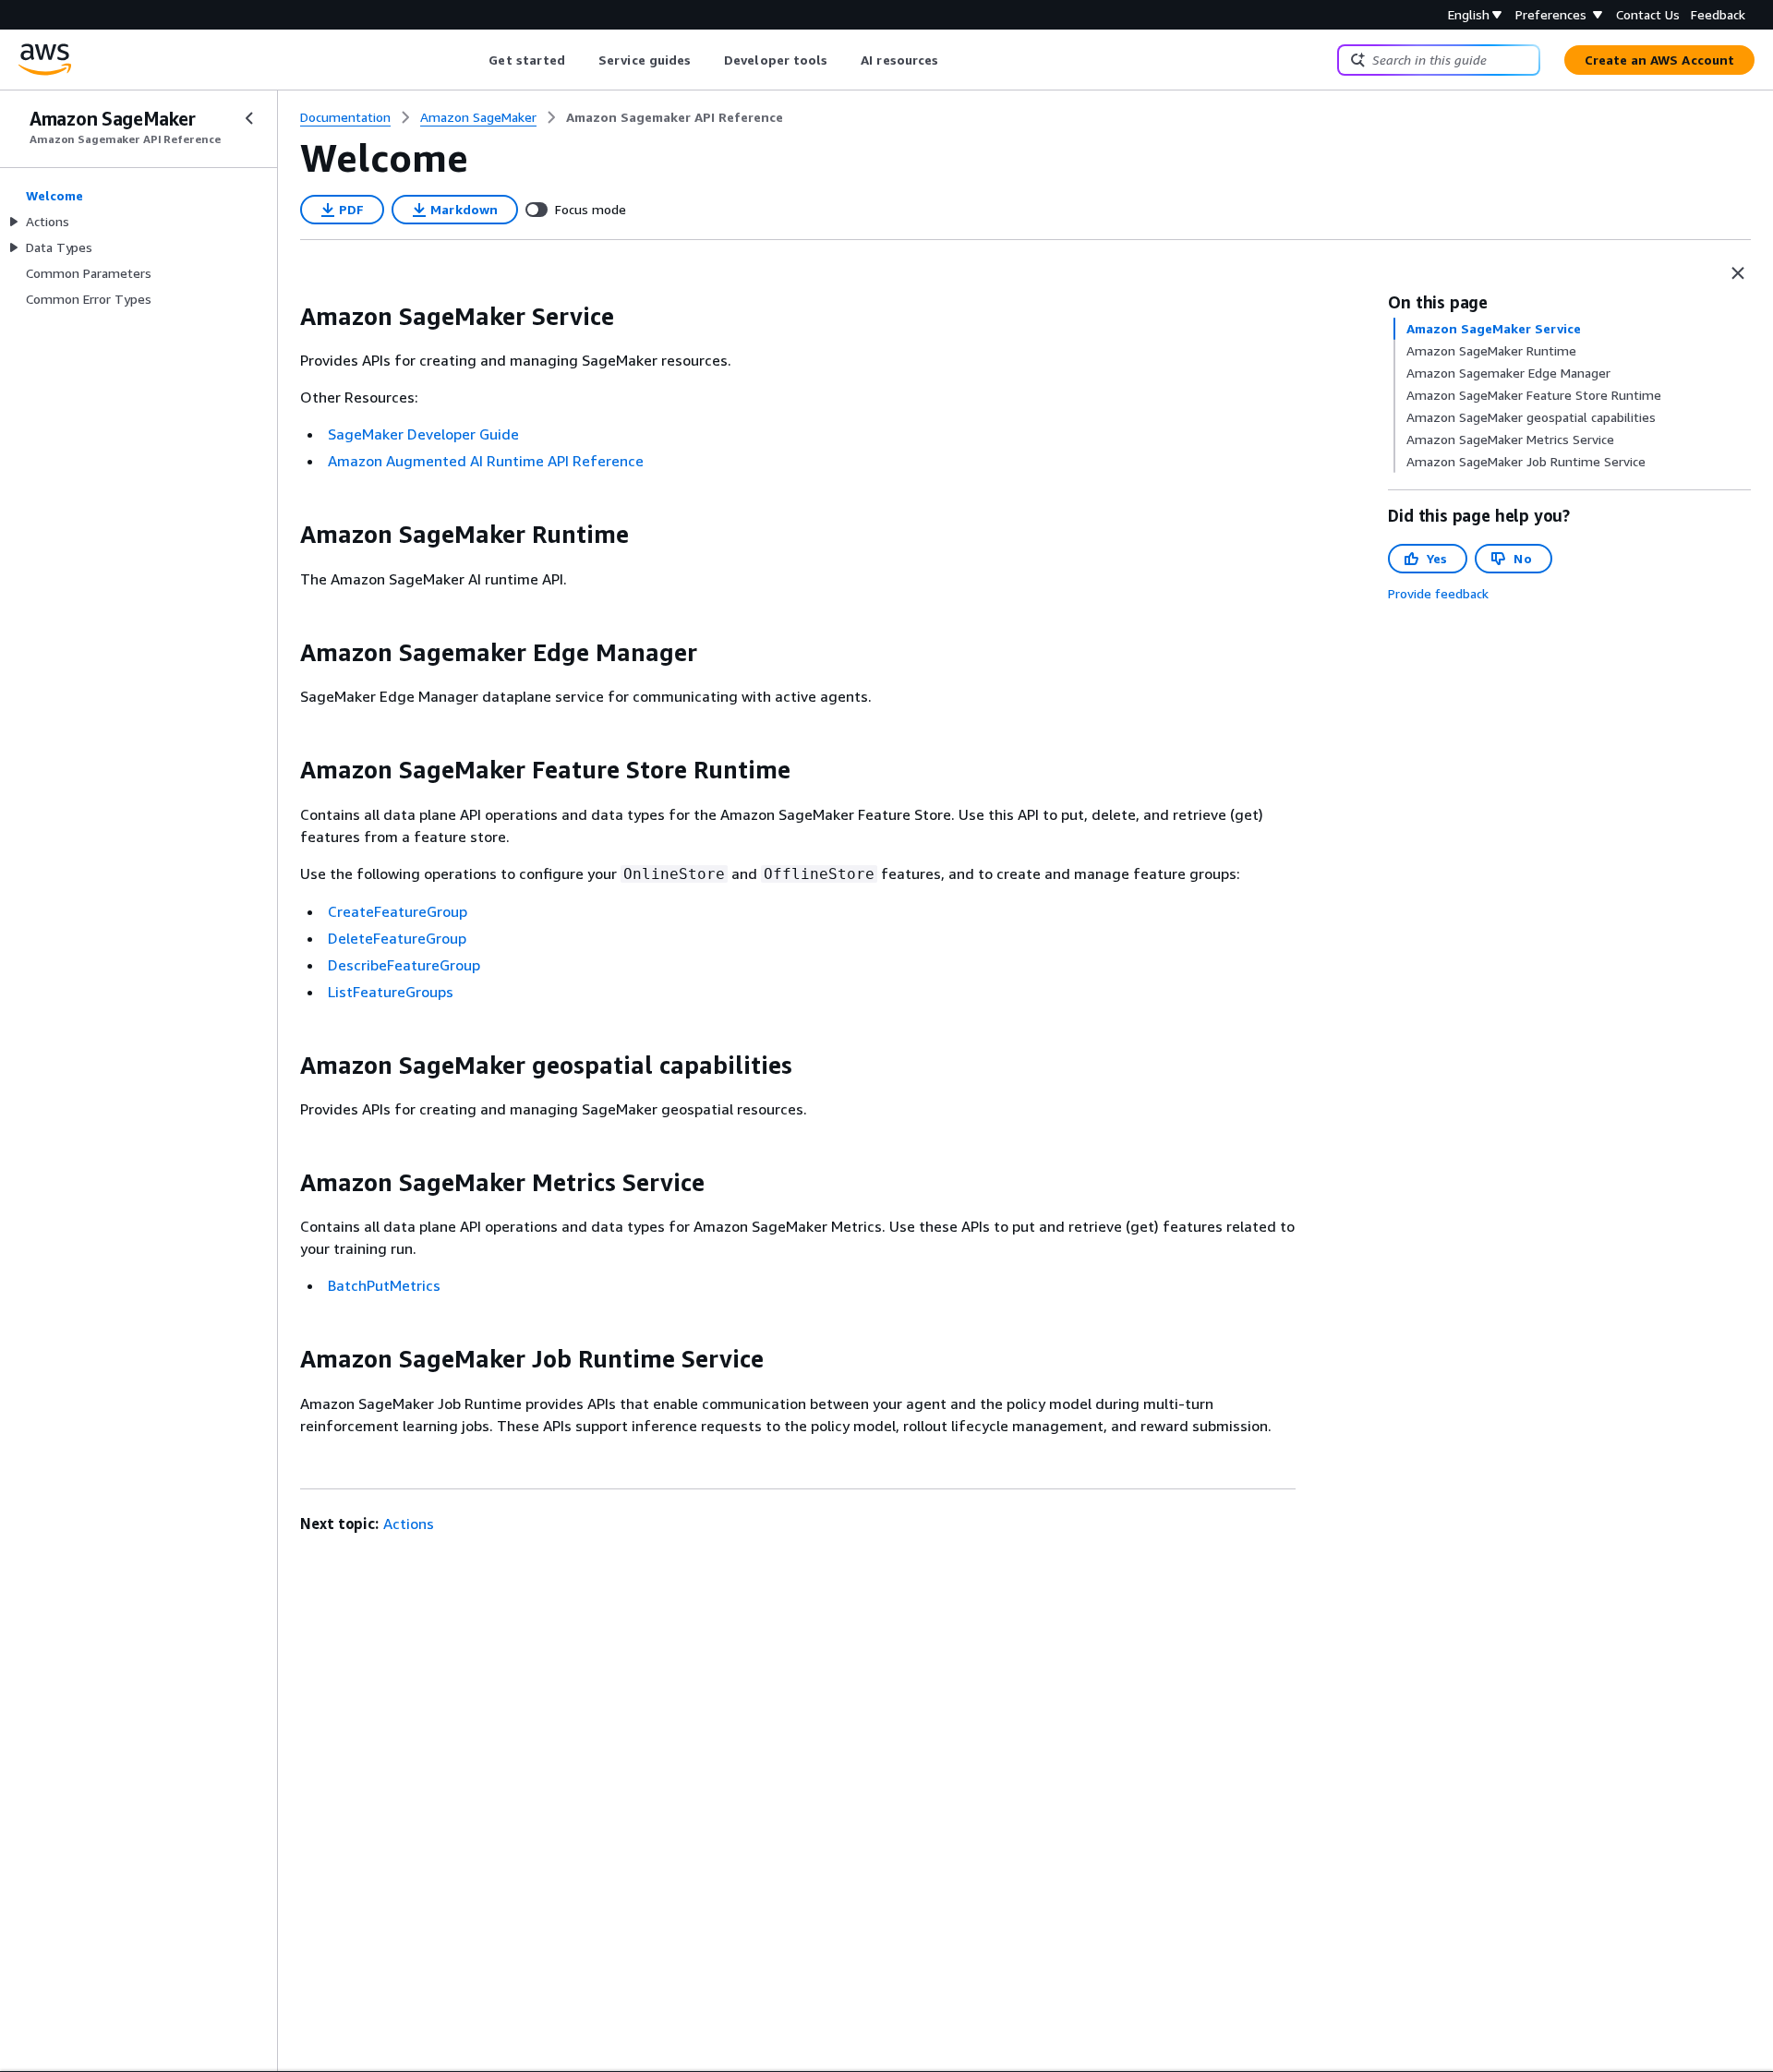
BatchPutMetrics (384, 1285)
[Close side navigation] (249, 118)
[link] (675, 117)
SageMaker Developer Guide (423, 434)
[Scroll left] (475, 60)
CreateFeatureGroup (398, 911)
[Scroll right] (953, 60)
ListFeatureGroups (391, 992)
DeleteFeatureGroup (397, 938)
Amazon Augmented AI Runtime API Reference (486, 461)
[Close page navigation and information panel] (1738, 273)
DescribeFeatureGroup (404, 965)
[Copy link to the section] (285, 317)
